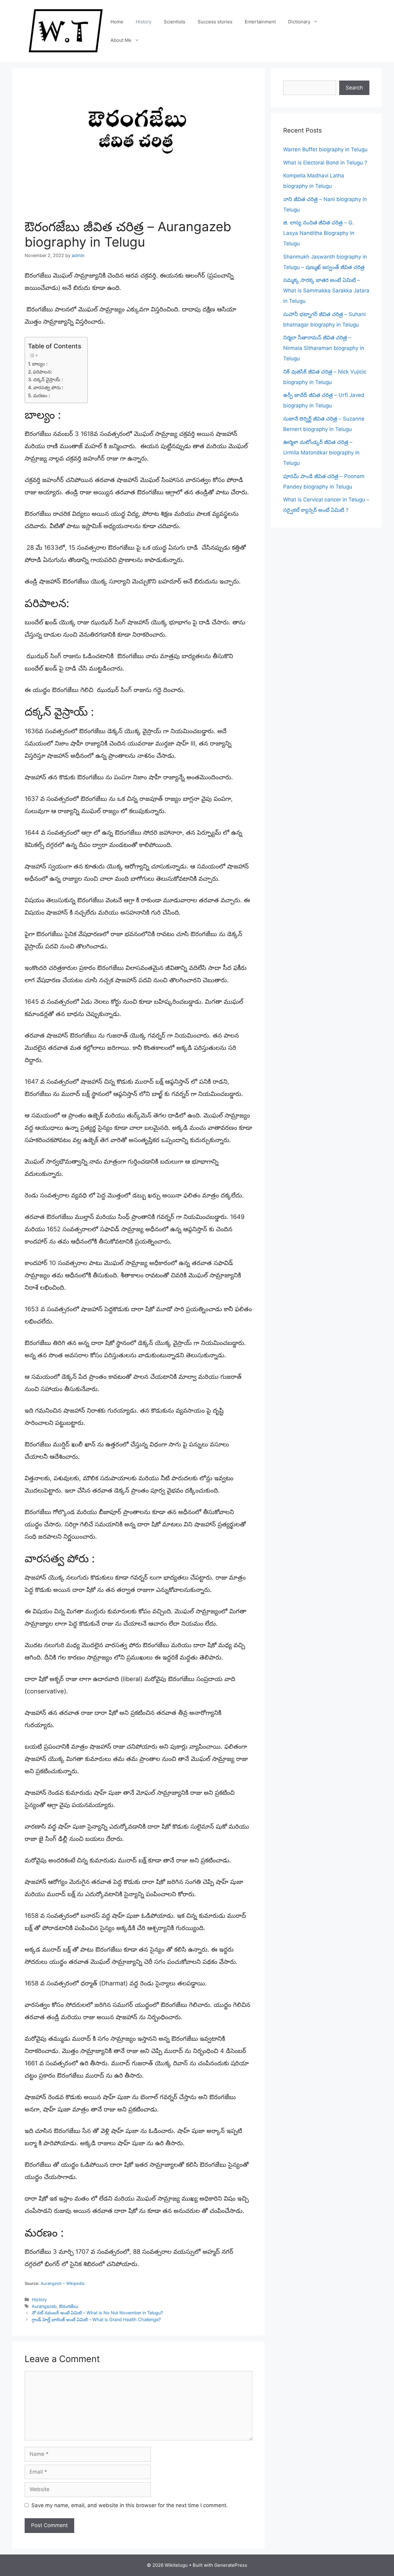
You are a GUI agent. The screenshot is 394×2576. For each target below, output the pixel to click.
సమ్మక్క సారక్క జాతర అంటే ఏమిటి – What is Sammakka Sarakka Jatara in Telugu (326, 291)
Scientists (175, 22)
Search (354, 88)
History (144, 22)
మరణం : (42, 396)
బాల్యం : (40, 364)
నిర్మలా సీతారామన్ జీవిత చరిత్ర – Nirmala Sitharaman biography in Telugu (324, 348)
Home (117, 22)
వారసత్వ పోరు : (48, 388)
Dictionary (299, 22)
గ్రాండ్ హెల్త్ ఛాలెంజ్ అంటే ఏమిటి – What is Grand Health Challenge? (96, 2319)
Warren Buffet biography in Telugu (325, 149)
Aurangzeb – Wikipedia (62, 2283)
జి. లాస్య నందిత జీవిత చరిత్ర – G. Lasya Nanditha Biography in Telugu (319, 233)
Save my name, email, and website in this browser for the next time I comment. (130, 2505)
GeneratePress (231, 2565)
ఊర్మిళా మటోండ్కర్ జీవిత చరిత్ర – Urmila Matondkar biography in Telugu (321, 453)
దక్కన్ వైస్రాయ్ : (49, 380)
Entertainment (260, 22)
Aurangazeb (44, 2306)
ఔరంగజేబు (69, 2306)
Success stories (215, 22)
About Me (121, 40)
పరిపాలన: (43, 372)
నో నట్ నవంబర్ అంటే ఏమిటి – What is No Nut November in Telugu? (97, 2313)
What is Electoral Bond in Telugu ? (325, 163)
